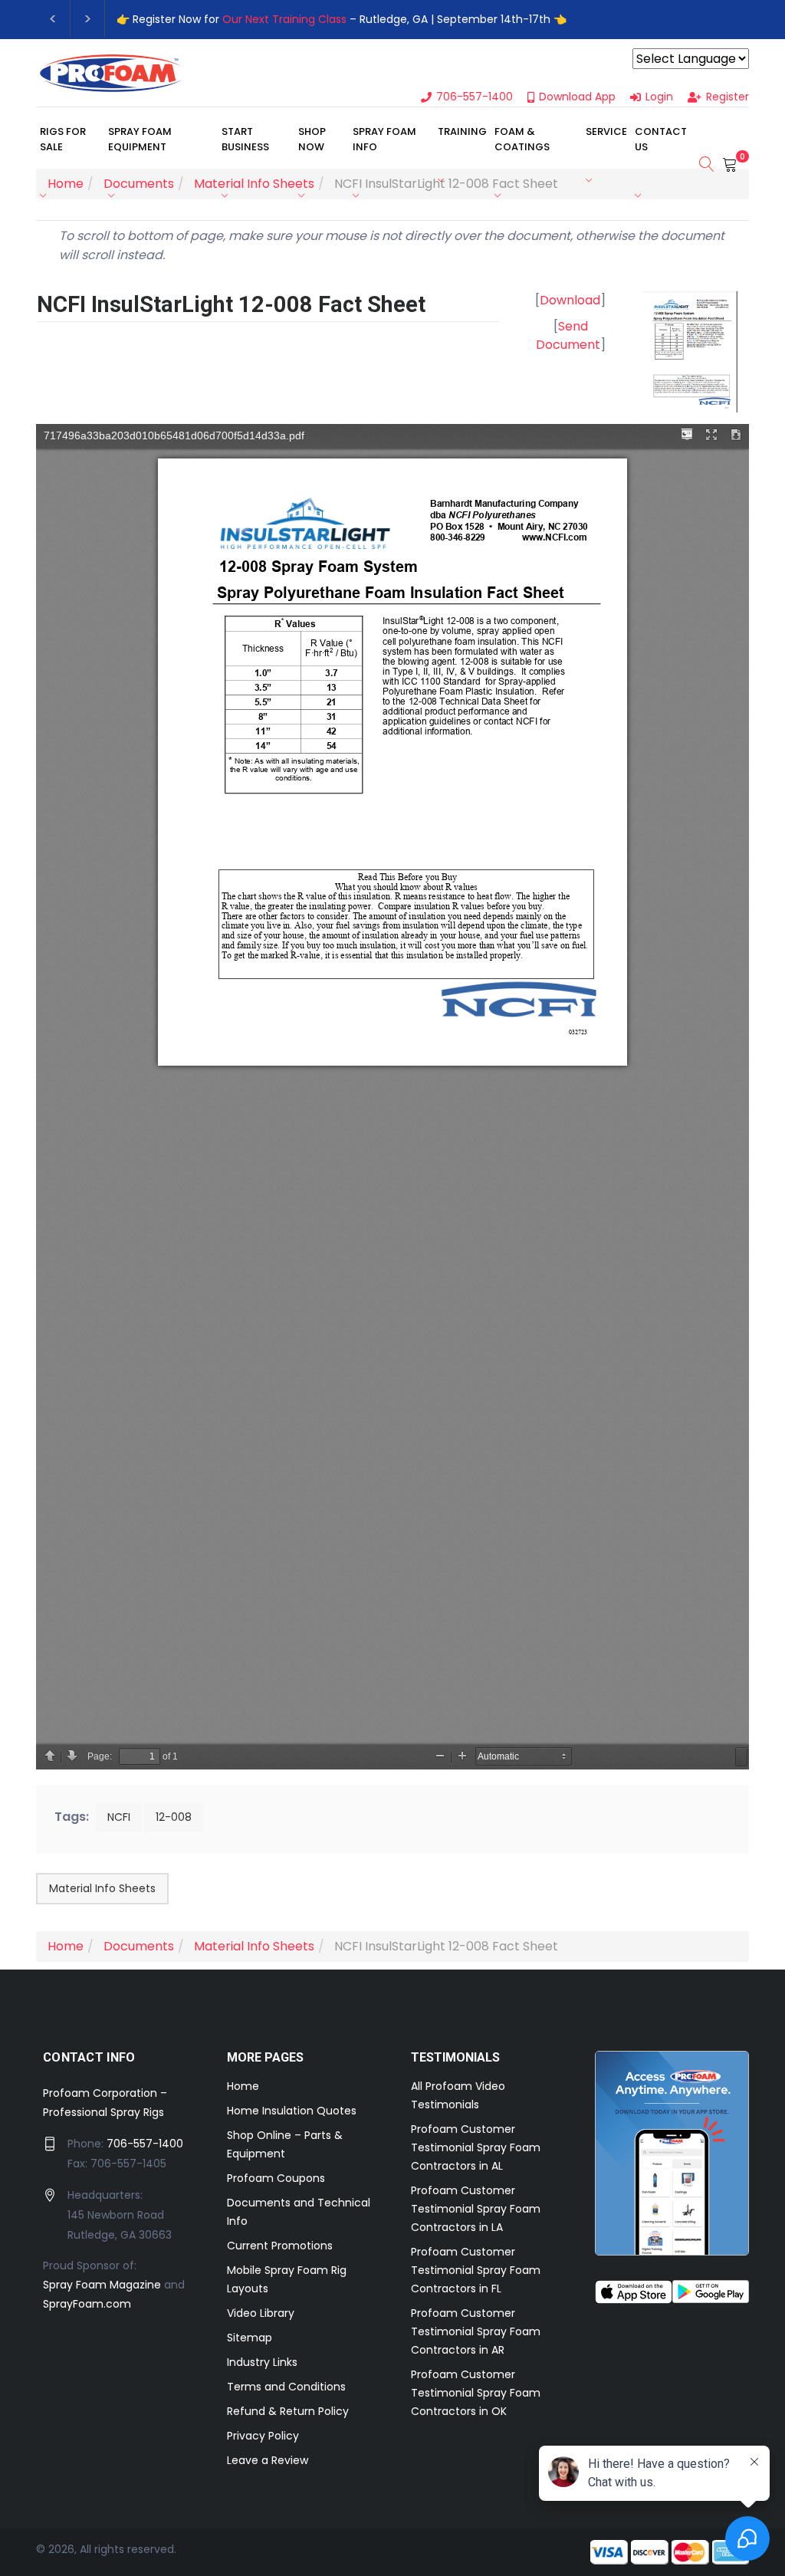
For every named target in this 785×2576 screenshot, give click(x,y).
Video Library (261, 2313)
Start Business (245, 139)
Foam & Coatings (522, 139)
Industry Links (262, 2362)
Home (243, 2086)
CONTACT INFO (89, 2057)
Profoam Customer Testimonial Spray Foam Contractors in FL (476, 2270)
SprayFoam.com (87, 2304)
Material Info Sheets (102, 1888)
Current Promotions (280, 2246)
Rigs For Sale (63, 139)
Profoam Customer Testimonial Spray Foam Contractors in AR (476, 2331)
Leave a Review (268, 2460)
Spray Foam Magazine (102, 2285)
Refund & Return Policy (288, 2411)
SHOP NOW (312, 139)
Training (462, 131)
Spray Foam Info (384, 139)
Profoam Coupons (276, 2178)
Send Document (568, 335)
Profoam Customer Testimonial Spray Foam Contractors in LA (476, 2209)
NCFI (119, 1817)
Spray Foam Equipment (140, 139)
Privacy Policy (263, 2436)
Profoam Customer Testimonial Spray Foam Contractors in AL (476, 2147)
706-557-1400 (145, 2144)
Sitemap (250, 2338)
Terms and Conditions (286, 2387)
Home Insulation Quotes (292, 2111)
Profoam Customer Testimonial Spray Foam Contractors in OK (476, 2393)
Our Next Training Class (284, 19)
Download (570, 300)
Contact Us (661, 139)
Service (606, 131)
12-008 (174, 1817)
